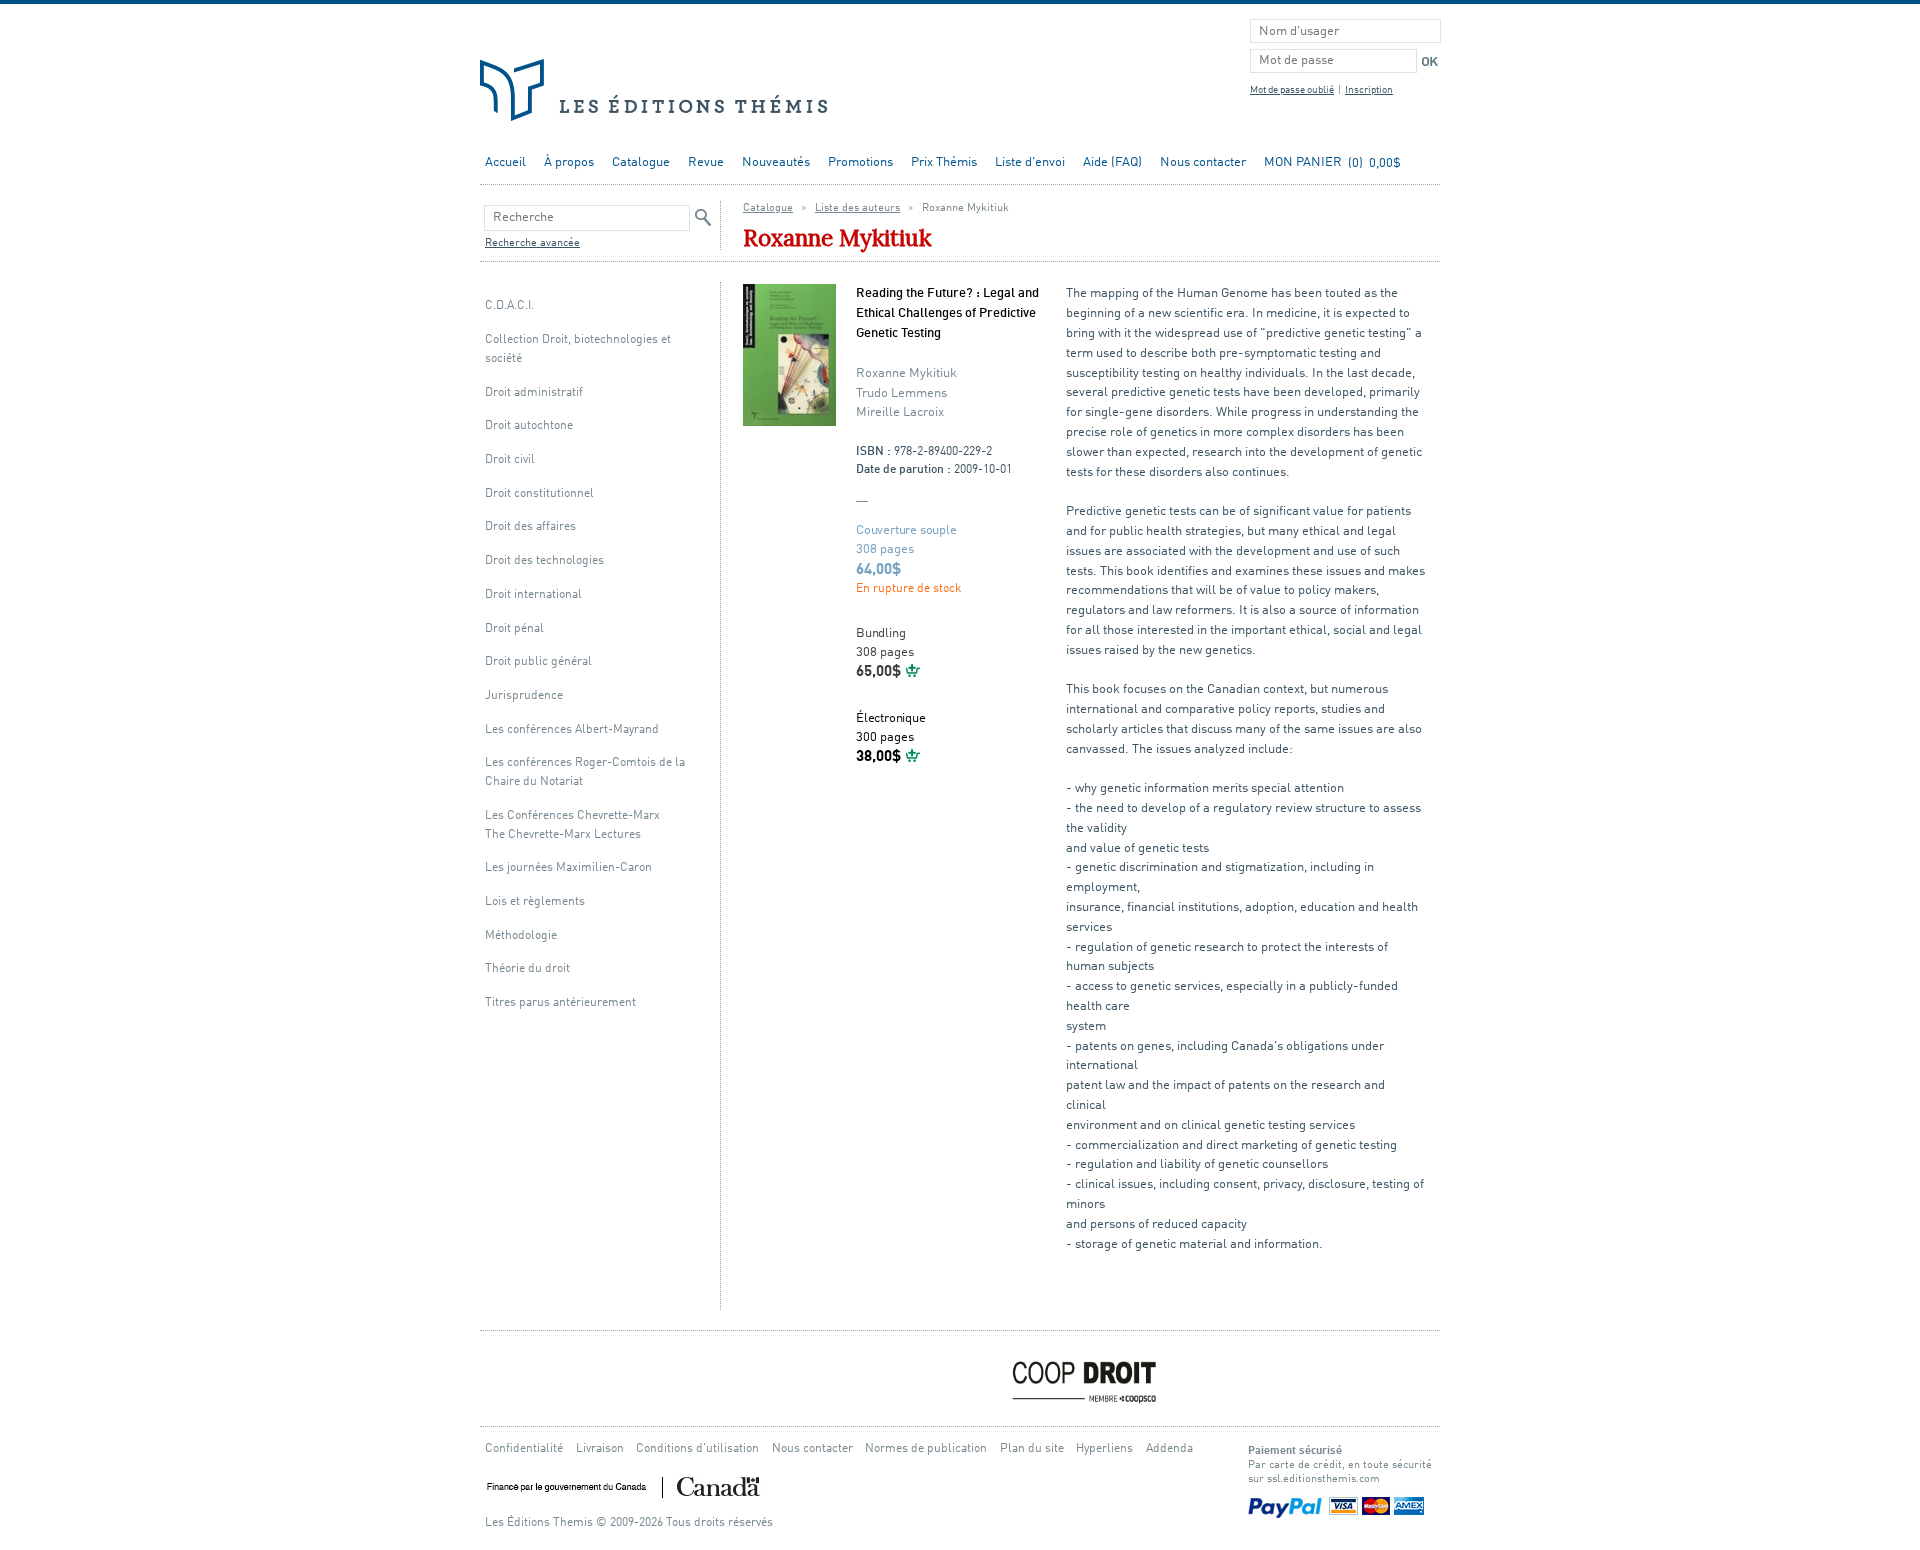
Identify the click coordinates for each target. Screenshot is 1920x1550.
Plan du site (1032, 1449)
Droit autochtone (529, 425)
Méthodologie (521, 935)
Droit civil (510, 459)
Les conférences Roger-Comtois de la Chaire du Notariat (585, 772)
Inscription (1369, 90)
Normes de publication (926, 1449)
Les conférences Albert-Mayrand (572, 729)
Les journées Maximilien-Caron (568, 867)
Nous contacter (1203, 162)
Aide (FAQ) (1112, 162)
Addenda (1169, 1449)
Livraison (600, 1449)
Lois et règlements (535, 901)
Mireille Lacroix (900, 412)
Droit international (533, 594)
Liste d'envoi (1030, 162)
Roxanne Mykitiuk (906, 373)
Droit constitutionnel (539, 493)
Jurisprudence (524, 695)
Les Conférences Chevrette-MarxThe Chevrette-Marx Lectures (572, 825)
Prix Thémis (944, 162)
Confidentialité (524, 1449)
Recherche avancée (532, 243)
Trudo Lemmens (901, 393)
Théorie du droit (527, 968)
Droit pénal (514, 628)
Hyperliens (1104, 1449)
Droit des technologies (544, 560)
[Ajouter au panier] (913, 670)
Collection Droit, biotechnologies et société (578, 349)
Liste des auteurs (857, 208)
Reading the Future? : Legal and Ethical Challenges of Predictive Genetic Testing (947, 313)
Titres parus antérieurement (560, 1002)
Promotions (860, 162)
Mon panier (1303, 162)
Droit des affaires (530, 526)
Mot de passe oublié (1292, 90)
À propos (569, 162)
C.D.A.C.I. (509, 305)
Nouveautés (776, 162)
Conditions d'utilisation (697, 1449)
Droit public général (538, 661)
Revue (706, 162)
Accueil (505, 162)
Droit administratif (534, 392)
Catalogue (641, 162)
